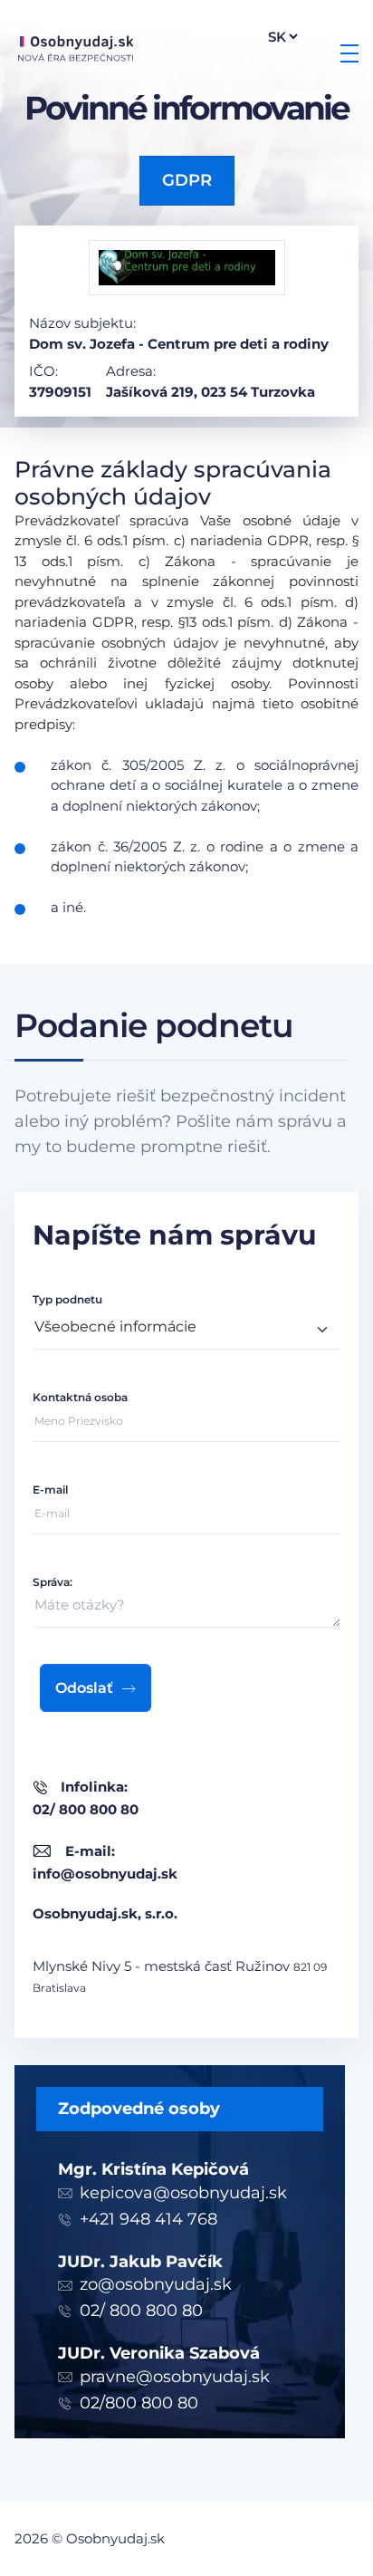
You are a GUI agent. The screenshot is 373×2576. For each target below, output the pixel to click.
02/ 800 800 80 (141, 2311)
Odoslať (84, 1688)
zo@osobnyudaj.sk (156, 2284)
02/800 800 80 (139, 2403)
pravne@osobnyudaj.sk (175, 2377)
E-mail (50, 1490)
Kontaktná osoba (80, 1397)
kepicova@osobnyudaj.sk (183, 2193)
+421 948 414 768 (148, 2219)
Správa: (53, 1582)
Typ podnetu (67, 1299)
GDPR (187, 180)
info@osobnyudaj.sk (105, 1874)
